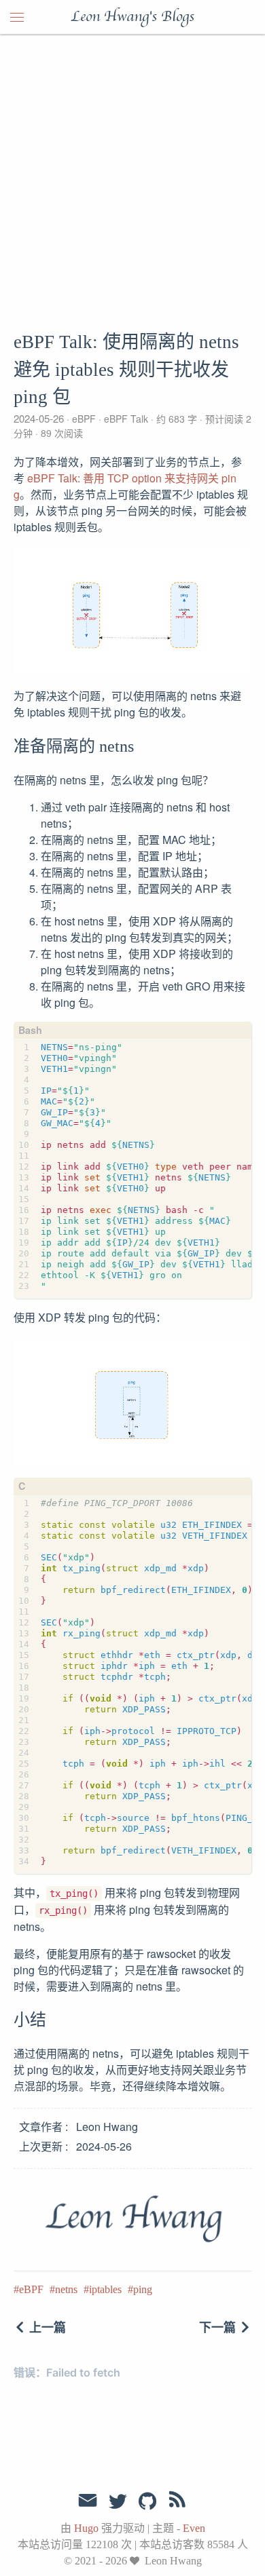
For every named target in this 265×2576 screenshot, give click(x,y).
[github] (147, 2502)
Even (194, 2528)
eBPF (84, 419)
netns (66, 2289)
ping (143, 2289)
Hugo (86, 2528)
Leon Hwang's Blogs (132, 17)
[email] (88, 2501)
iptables (105, 2289)
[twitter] (118, 2502)
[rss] (177, 2502)
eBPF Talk (126, 419)
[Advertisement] (132, 173)
